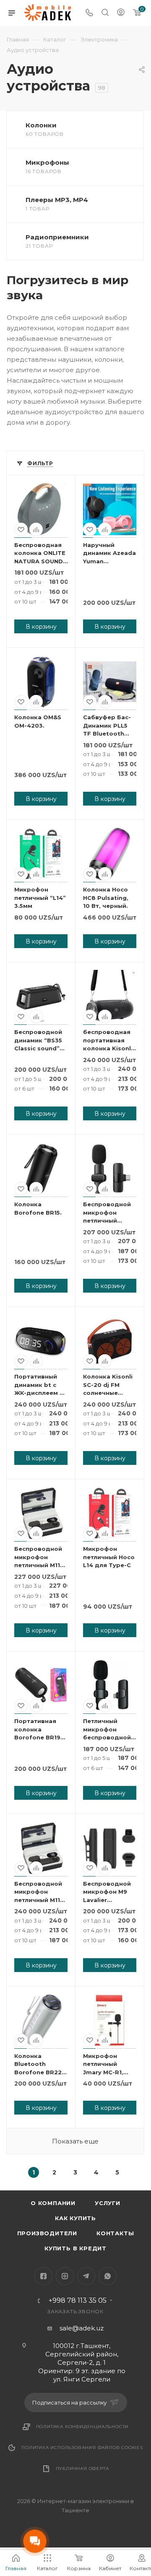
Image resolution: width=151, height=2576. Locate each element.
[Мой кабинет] (121, 13)
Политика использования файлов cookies (82, 2448)
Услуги (108, 2203)
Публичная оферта (82, 2468)
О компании (53, 2203)
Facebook (43, 2276)
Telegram (86, 2276)
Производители (47, 2233)
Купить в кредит (75, 2248)
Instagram (65, 2276)
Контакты (115, 2233)
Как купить (75, 2218)
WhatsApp (108, 2276)
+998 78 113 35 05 (78, 2301)
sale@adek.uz (82, 2328)
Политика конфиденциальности (82, 2427)
